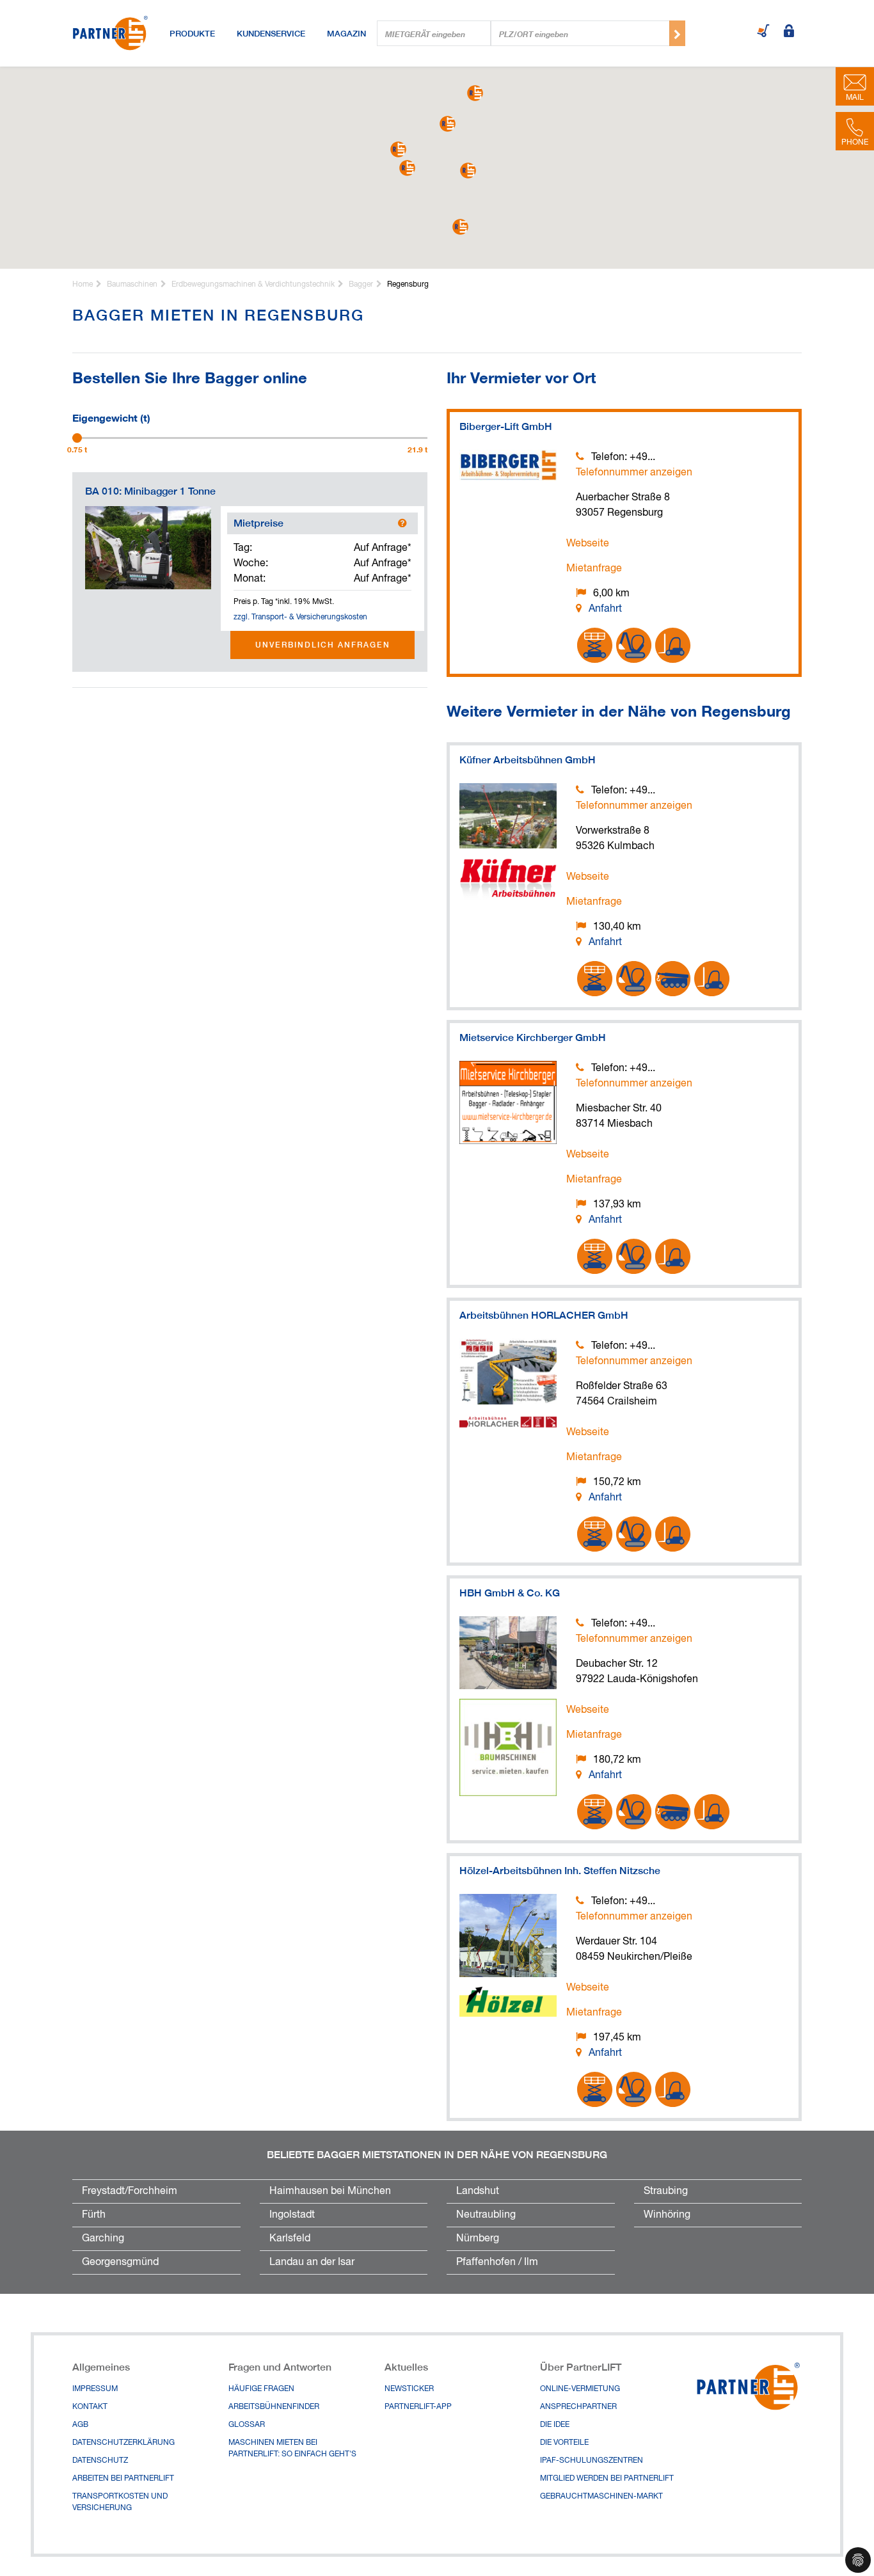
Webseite (588, 544)
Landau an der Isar (312, 2262)
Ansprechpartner (578, 2407)
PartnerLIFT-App (418, 2407)
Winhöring (667, 2215)
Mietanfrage (594, 569)
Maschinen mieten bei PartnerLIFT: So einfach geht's (292, 2449)
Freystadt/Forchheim (130, 2191)
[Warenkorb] (763, 32)
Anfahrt (605, 609)
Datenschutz (100, 2461)
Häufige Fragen (261, 2389)
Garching (103, 2239)
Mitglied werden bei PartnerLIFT (607, 2479)
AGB (80, 2425)
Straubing (666, 2191)
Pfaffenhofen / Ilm (497, 2262)
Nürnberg (478, 2239)
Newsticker (409, 2389)
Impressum (95, 2389)
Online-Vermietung (580, 2389)
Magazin (346, 33)
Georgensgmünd (120, 2262)
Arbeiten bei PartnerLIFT (123, 2479)
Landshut (478, 2191)
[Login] (789, 32)
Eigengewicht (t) (111, 417)
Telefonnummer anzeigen (634, 473)
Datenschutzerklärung (123, 2443)
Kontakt (90, 2407)
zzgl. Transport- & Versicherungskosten (300, 617)
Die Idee (555, 2425)
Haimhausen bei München (330, 2191)
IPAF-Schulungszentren (592, 2461)
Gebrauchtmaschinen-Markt (601, 2497)
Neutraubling (486, 2215)
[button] (468, 171)
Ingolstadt (292, 2215)
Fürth (94, 2215)
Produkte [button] (192, 33)
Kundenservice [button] (271, 33)
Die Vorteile (564, 2443)
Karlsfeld (290, 2239)
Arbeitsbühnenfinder (274, 2407)
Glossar (247, 2425)
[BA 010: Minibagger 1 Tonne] (148, 548)
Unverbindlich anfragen (323, 645)
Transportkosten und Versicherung (120, 2502)
